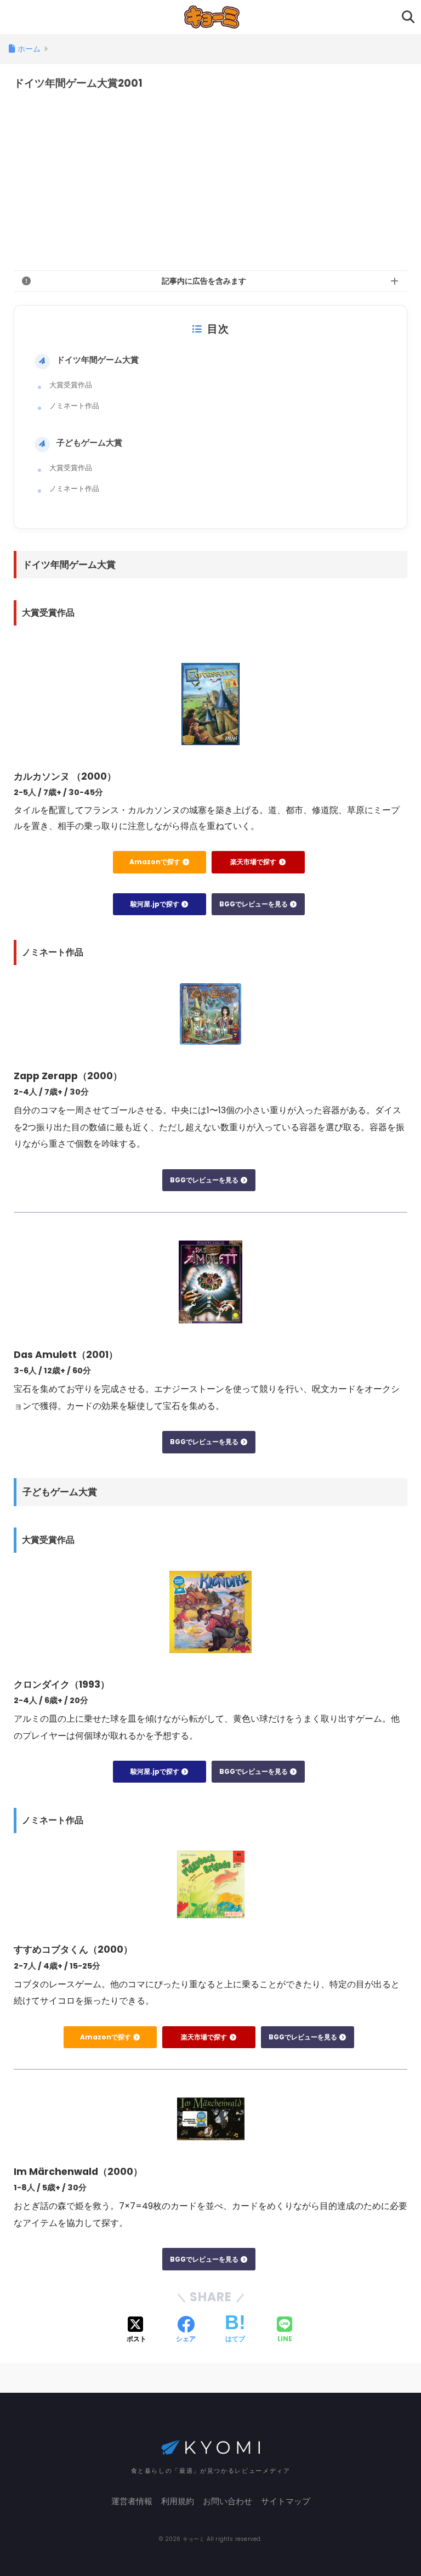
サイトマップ (286, 2501)
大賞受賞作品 (71, 385)
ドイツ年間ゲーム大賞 (98, 360)
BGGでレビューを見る (254, 904)
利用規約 (178, 2501)
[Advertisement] (210, 181)
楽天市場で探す (254, 862)
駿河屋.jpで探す (156, 904)
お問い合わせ (227, 2501)
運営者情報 (132, 2501)
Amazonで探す (156, 862)
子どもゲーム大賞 (89, 443)
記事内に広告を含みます (204, 281)
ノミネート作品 (74, 406)
